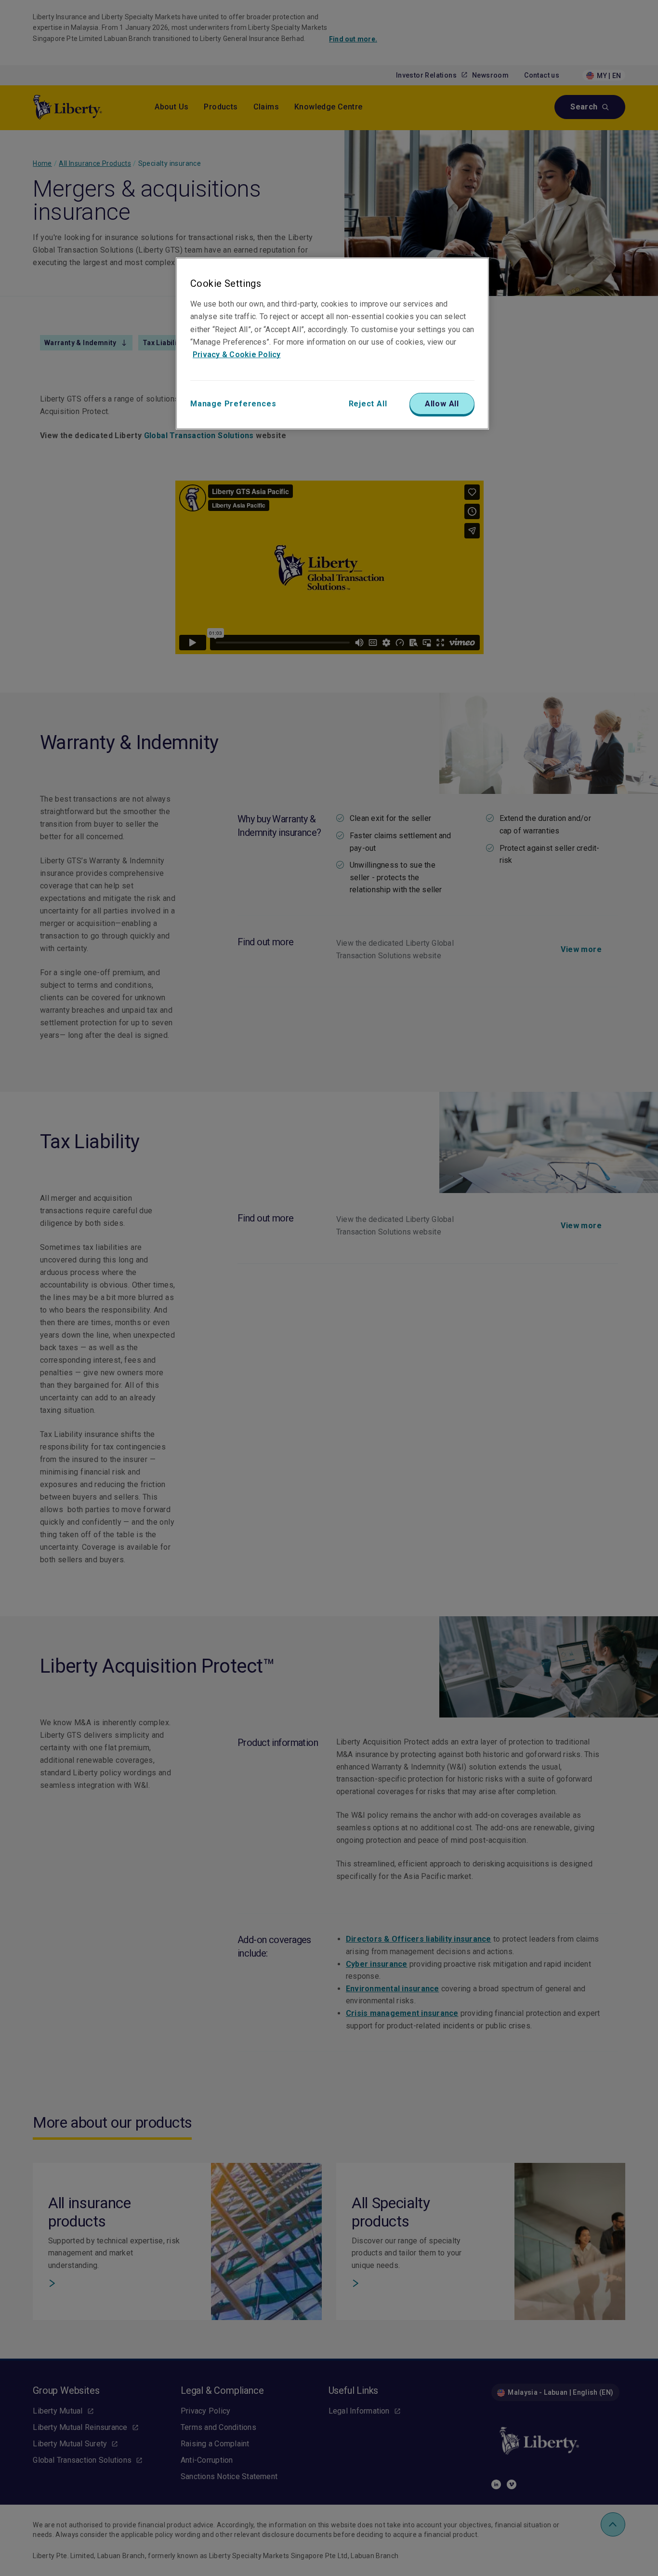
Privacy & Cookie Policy (237, 355)
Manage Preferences (233, 404)
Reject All (368, 404)
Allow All (442, 404)
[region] (332, 343)
